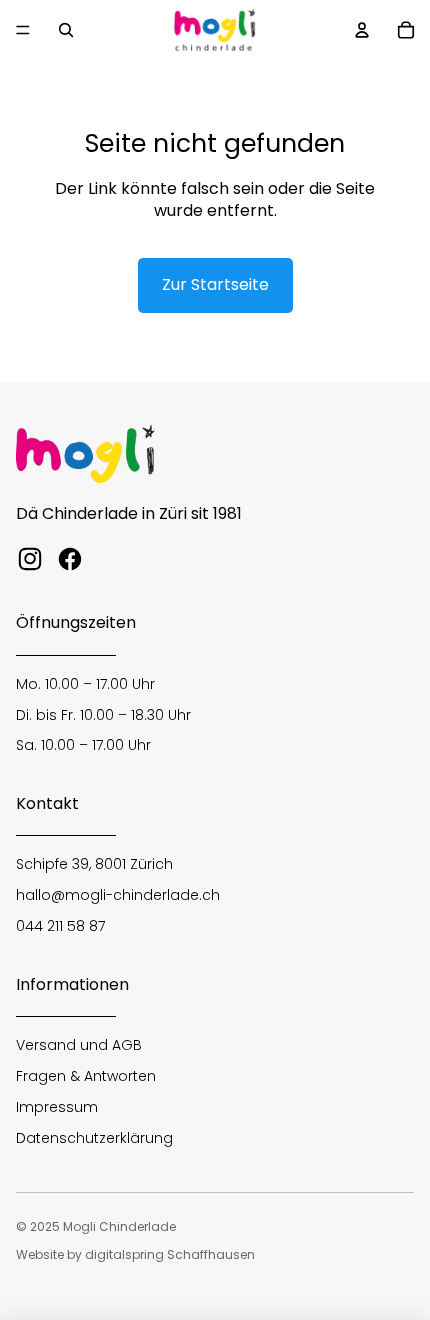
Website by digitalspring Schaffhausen (135, 1254)
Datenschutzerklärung (94, 1138)
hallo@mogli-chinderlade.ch (118, 895)
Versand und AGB (79, 1045)
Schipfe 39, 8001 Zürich (94, 864)
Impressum (57, 1107)
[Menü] (23, 30)
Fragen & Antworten (86, 1076)
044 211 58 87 (60, 926)
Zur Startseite (215, 284)
